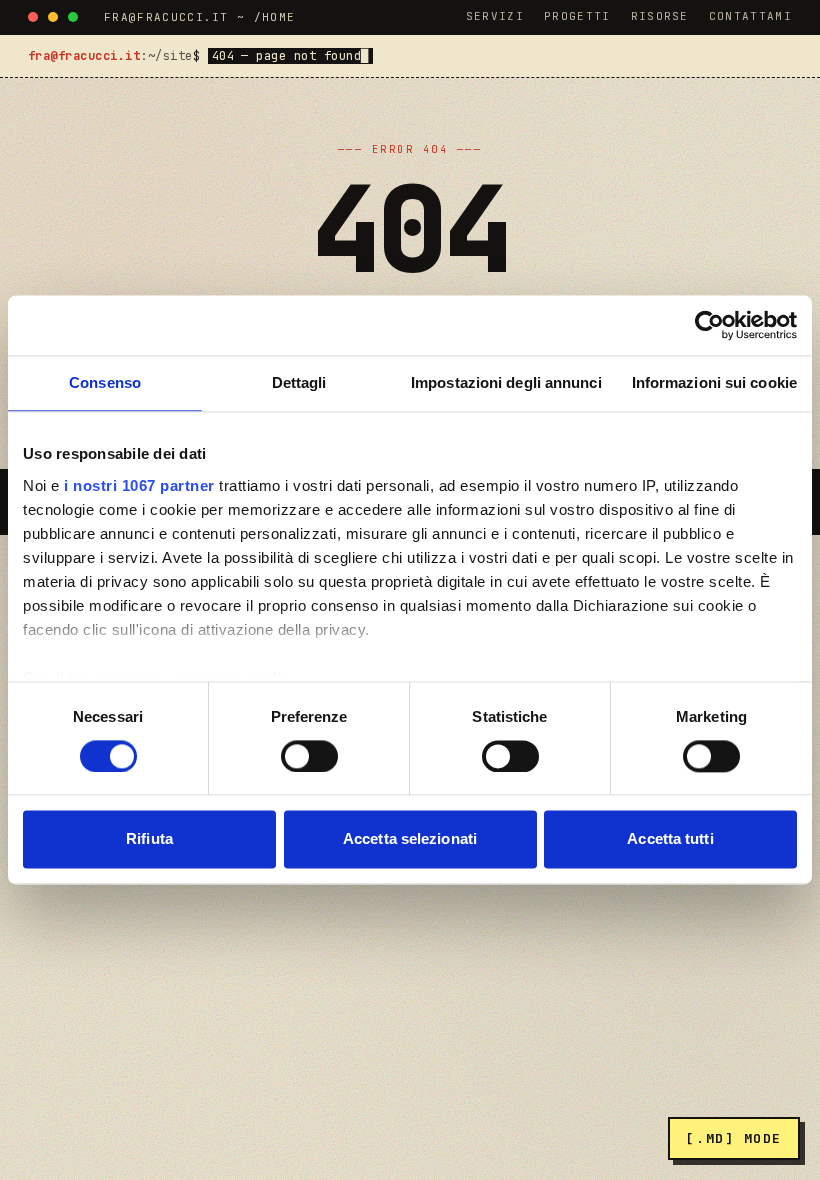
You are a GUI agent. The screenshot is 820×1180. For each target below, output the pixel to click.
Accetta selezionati (410, 839)
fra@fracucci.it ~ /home (199, 17)
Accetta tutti (670, 839)
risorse (660, 16)
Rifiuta (149, 839)
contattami (750, 16)
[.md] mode (734, 1138)
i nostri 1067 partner (139, 485)
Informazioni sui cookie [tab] (714, 382)
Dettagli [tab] (299, 382)
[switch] (309, 756)
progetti (577, 16)
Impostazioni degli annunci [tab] (506, 382)
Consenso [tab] (105, 382)
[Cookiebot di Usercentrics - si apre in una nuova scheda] (709, 325)
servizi (495, 16)
